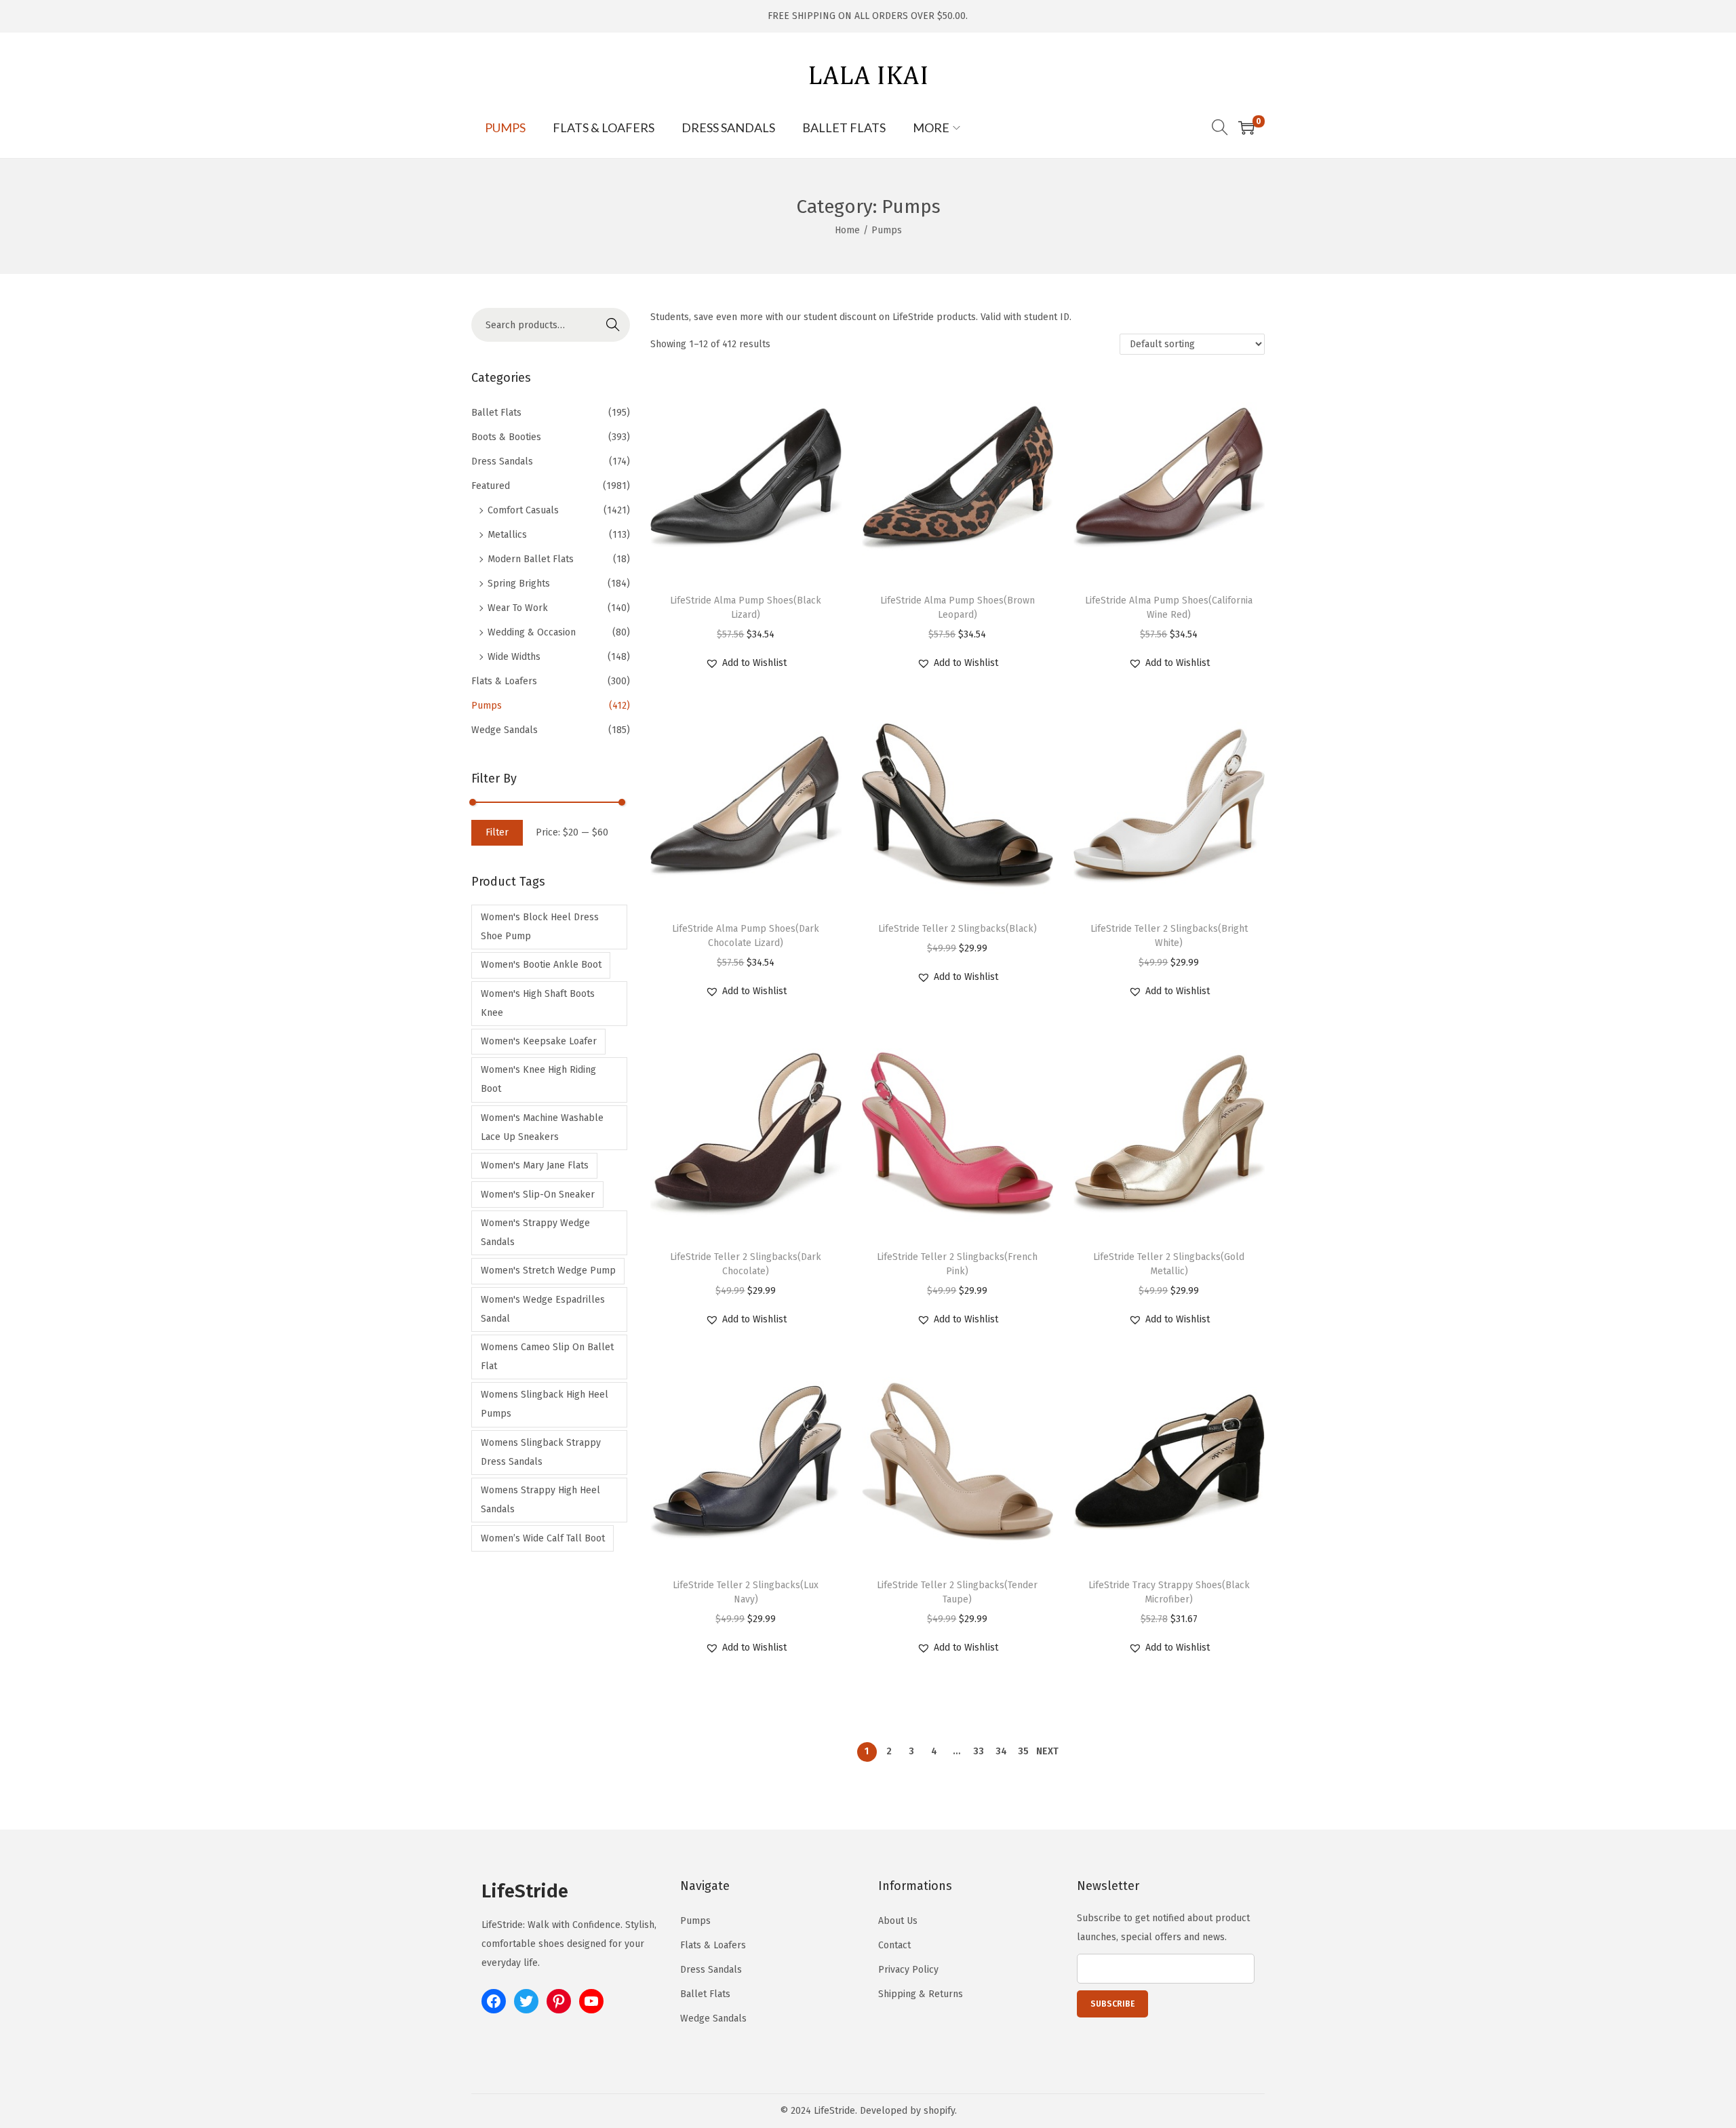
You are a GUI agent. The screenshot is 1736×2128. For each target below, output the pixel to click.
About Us (898, 1921)
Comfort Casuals (523, 510)
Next (1047, 1751)
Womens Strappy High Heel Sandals (540, 1500)
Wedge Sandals (505, 730)
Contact (894, 1945)
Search (613, 324)
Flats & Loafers (504, 681)
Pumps (487, 706)
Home (847, 230)
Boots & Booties (506, 437)
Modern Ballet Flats (531, 559)
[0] (1246, 127)
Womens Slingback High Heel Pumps (545, 1404)
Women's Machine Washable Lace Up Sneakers (542, 1127)
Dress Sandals (502, 461)
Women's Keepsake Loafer (539, 1041)
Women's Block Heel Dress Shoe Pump (540, 927)
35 (1023, 1751)
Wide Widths (514, 657)
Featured (491, 486)
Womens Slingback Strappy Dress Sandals (541, 1452)
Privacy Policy (908, 1970)
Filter (497, 832)
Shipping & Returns (921, 1994)
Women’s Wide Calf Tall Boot (543, 1538)
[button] (746, 663)
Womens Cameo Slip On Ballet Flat (547, 1357)
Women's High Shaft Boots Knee (538, 1003)
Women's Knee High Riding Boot (538, 1079)
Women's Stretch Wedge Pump (548, 1270)
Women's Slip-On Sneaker (538, 1195)
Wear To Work (518, 608)
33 (979, 1751)
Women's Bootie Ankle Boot (541, 965)
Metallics (507, 535)
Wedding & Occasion (532, 632)
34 (1001, 1751)
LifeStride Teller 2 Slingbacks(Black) (958, 929)
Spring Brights (519, 584)
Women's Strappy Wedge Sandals (535, 1233)
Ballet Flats (496, 413)
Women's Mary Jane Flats (535, 1165)
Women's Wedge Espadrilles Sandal (543, 1309)
